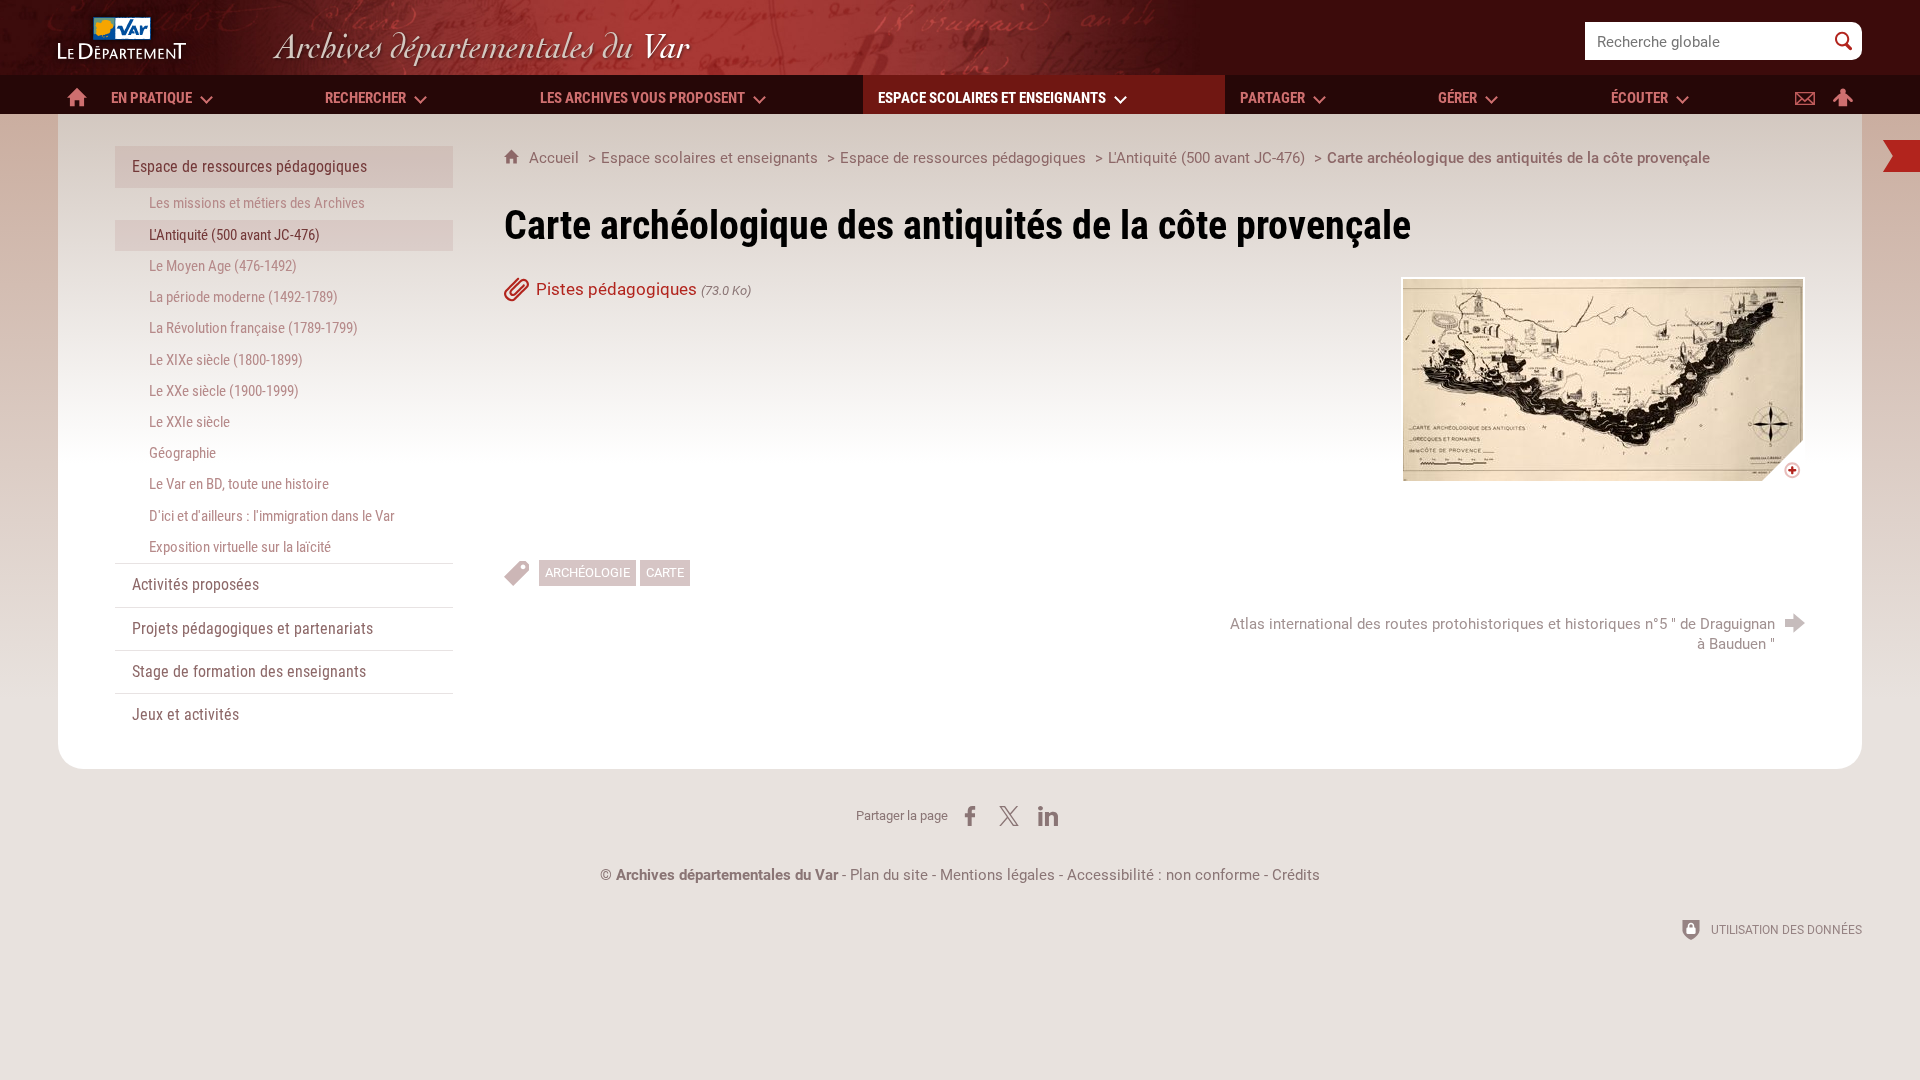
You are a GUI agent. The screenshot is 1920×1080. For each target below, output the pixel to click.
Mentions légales (997, 875)
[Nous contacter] (1805, 94)
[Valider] (1843, 41)
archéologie (587, 572)
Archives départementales (482, 46)
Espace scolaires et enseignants (709, 158)
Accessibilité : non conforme (1163, 875)
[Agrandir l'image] (1603, 380)
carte (665, 572)
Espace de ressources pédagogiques (963, 158)
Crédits (1296, 875)
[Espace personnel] (1843, 94)
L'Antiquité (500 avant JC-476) (1206, 158)
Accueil (556, 158)
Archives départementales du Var (727, 875)
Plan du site (889, 875)
